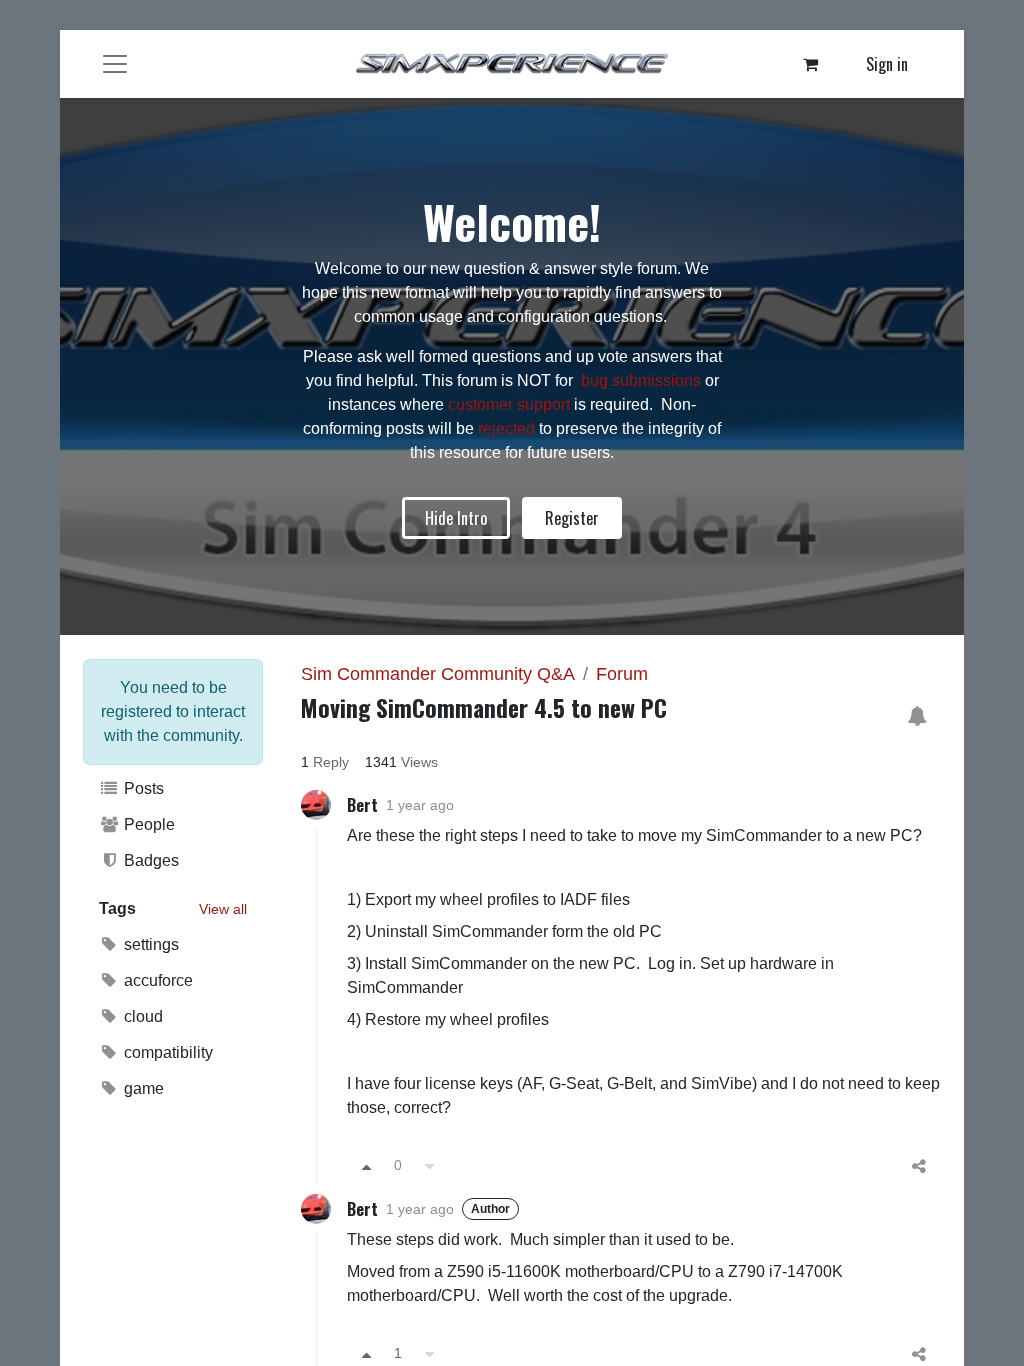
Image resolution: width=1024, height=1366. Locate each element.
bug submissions (641, 380)
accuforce (156, 980)
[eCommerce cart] (811, 64)
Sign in (887, 64)
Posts (142, 788)
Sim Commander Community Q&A (438, 674)
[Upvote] (366, 1165)
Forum (622, 674)
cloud (141, 1016)
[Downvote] (429, 1165)
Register (572, 518)
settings (149, 944)
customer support (509, 404)
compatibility (166, 1052)
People (147, 824)
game (142, 1088)
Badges (149, 860)
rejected (508, 428)
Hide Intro (456, 518)
